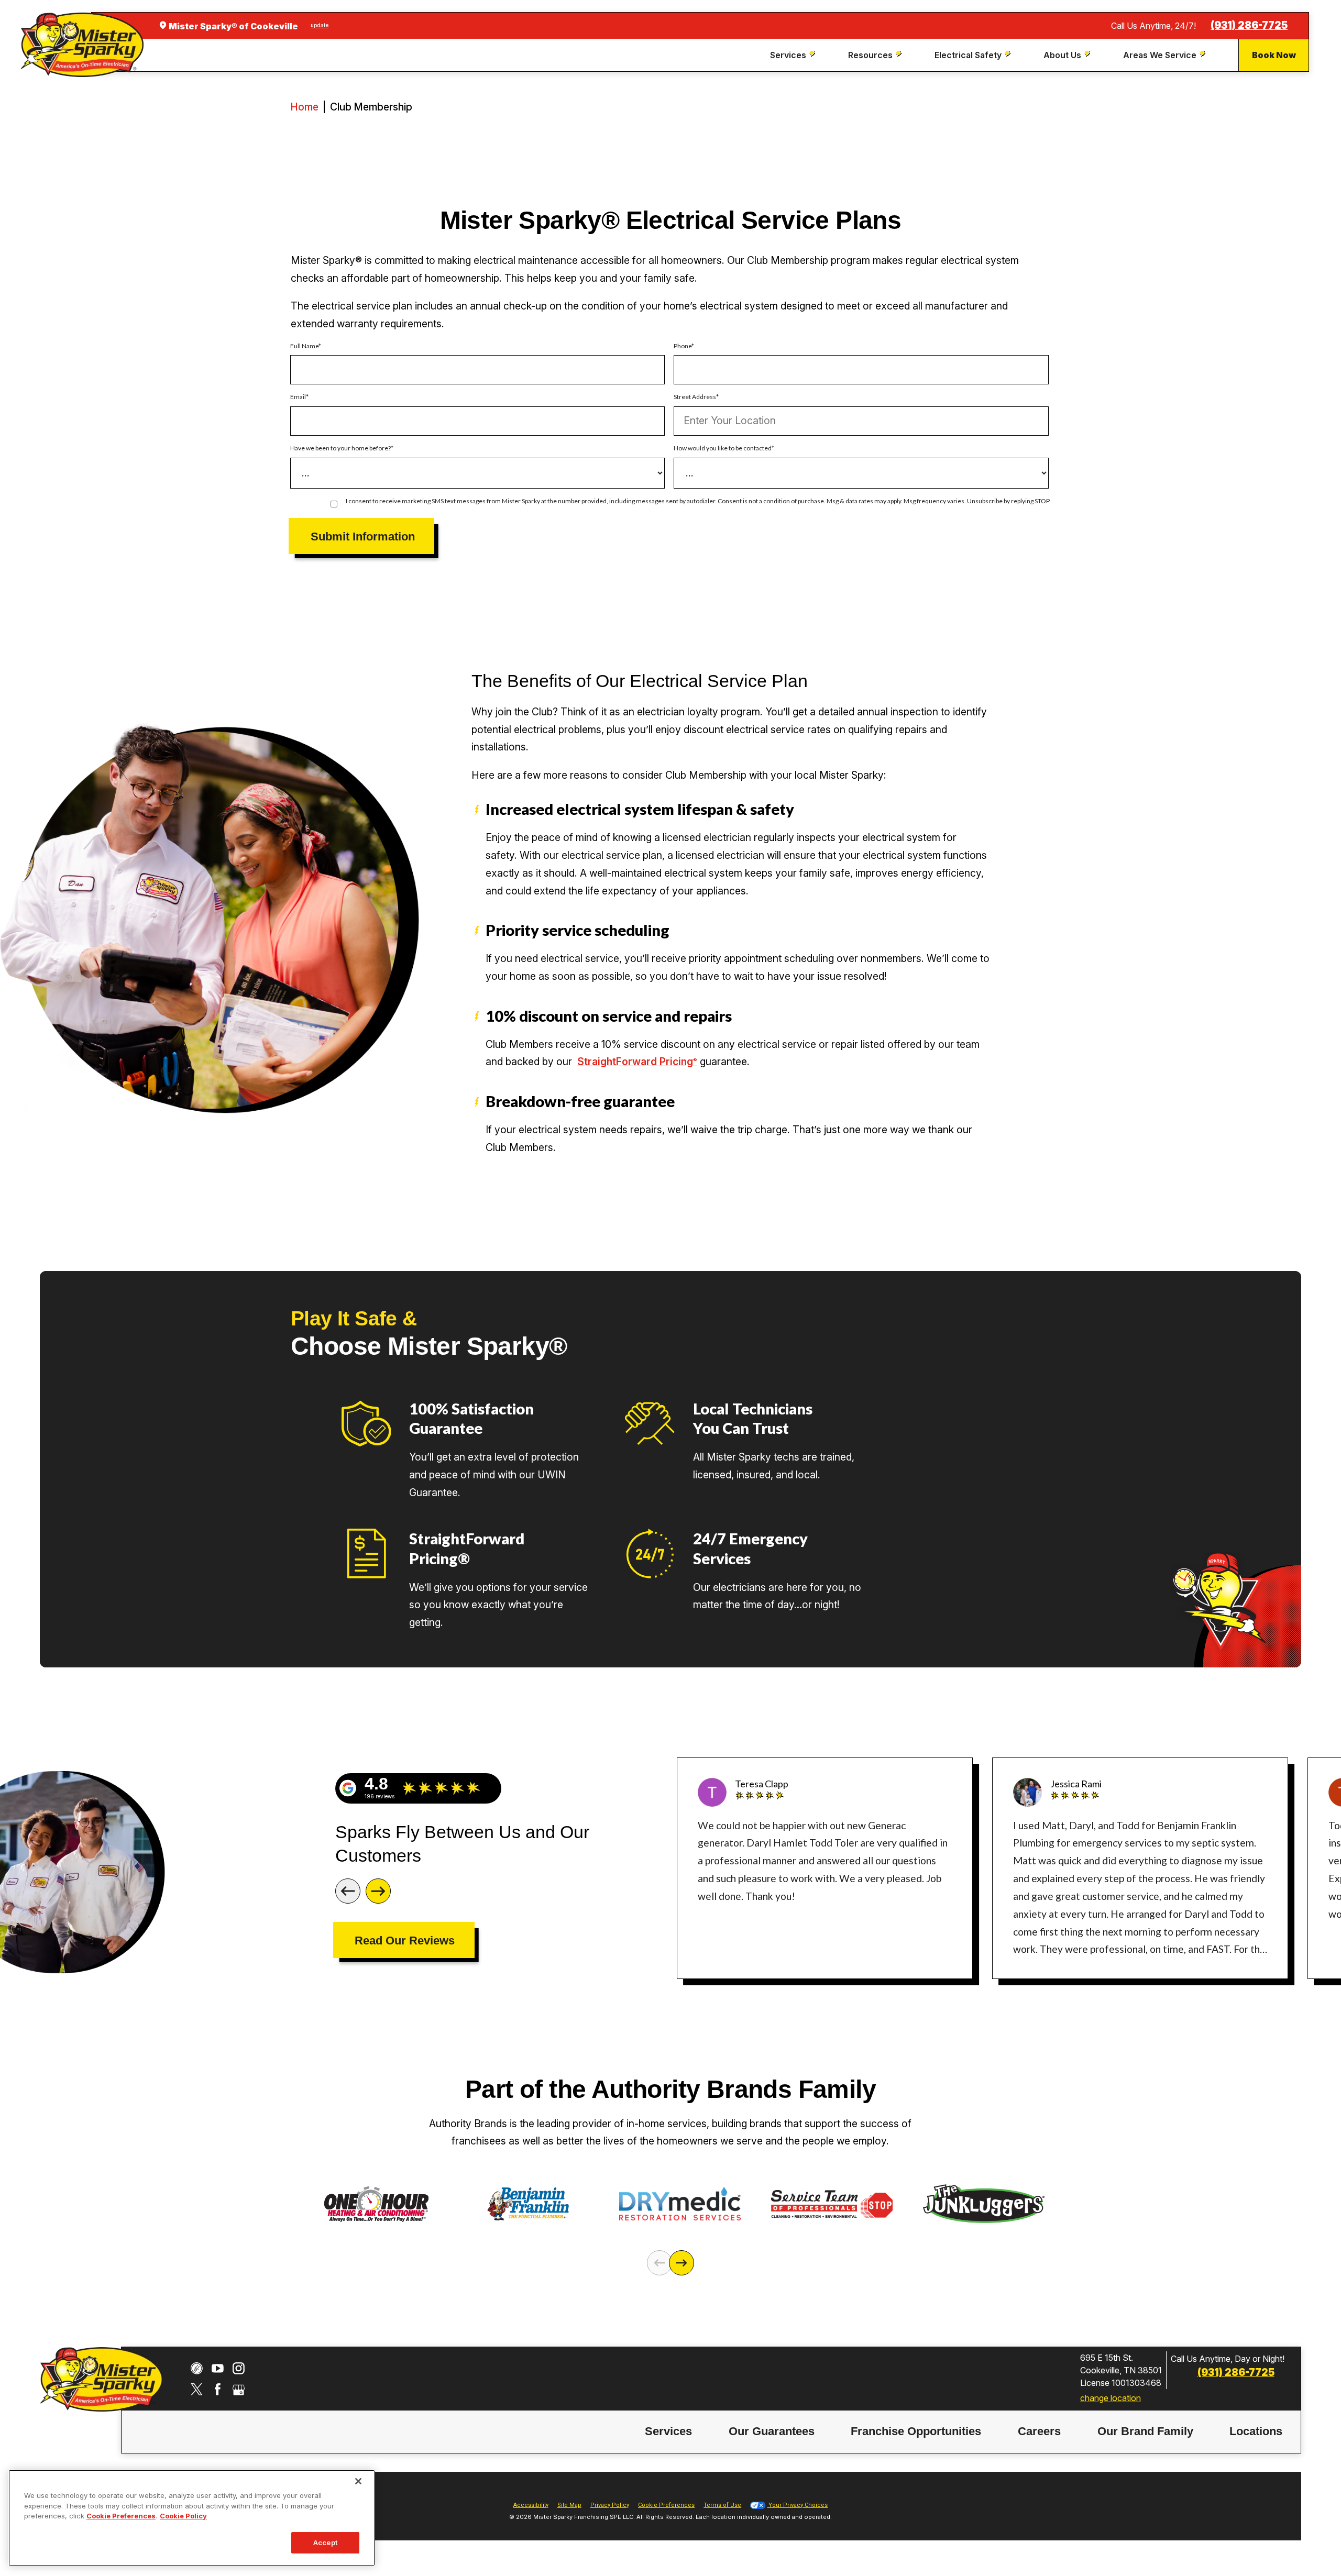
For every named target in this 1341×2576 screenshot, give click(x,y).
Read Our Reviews (405, 1941)
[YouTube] (218, 2368)
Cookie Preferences (121, 2516)
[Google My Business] (239, 2389)
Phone (683, 346)
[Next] (378, 1891)
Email (298, 397)
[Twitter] (197, 2389)
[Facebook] (218, 2389)
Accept (325, 2542)
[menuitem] (794, 55)
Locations (1256, 2431)
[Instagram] (239, 2368)
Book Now (1274, 55)
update (320, 25)
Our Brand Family (1145, 2431)
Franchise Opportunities (916, 2431)
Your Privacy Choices (797, 2505)
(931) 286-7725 (1249, 25)
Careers (1039, 2431)
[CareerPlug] (197, 2368)
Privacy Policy (610, 2505)
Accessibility (531, 2505)
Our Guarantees (772, 2431)
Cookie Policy (183, 2516)
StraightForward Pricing (637, 1062)
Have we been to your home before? (340, 448)
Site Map (569, 2505)
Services (668, 2431)
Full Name (304, 346)
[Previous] (348, 1891)
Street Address (695, 397)
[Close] (358, 2481)
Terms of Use (722, 2505)
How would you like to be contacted (723, 448)
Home (305, 107)
